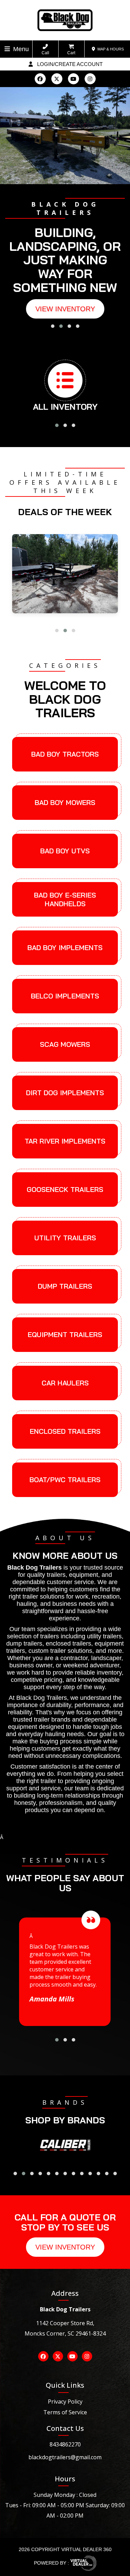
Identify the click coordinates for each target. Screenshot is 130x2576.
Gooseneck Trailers (65, 1189)
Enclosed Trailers (65, 1431)
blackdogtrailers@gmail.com (65, 2457)
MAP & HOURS (110, 49)
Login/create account (69, 64)
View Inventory (65, 309)
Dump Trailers (65, 1286)
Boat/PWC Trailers (65, 1480)
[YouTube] (73, 79)
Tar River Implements (65, 1141)
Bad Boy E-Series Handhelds (65, 899)
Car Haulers (65, 1383)
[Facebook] (40, 79)
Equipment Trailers (65, 1334)
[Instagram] (90, 79)
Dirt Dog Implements (65, 1093)
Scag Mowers (65, 1044)
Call (45, 53)
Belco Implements (65, 996)
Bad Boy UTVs (65, 851)
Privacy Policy (65, 2402)
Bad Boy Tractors (65, 754)
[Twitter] (57, 79)
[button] (53, 326)
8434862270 (65, 2444)
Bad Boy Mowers (65, 802)
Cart (71, 53)
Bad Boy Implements (65, 948)
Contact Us (65, 2428)
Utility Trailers (65, 1238)
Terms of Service (65, 2412)
